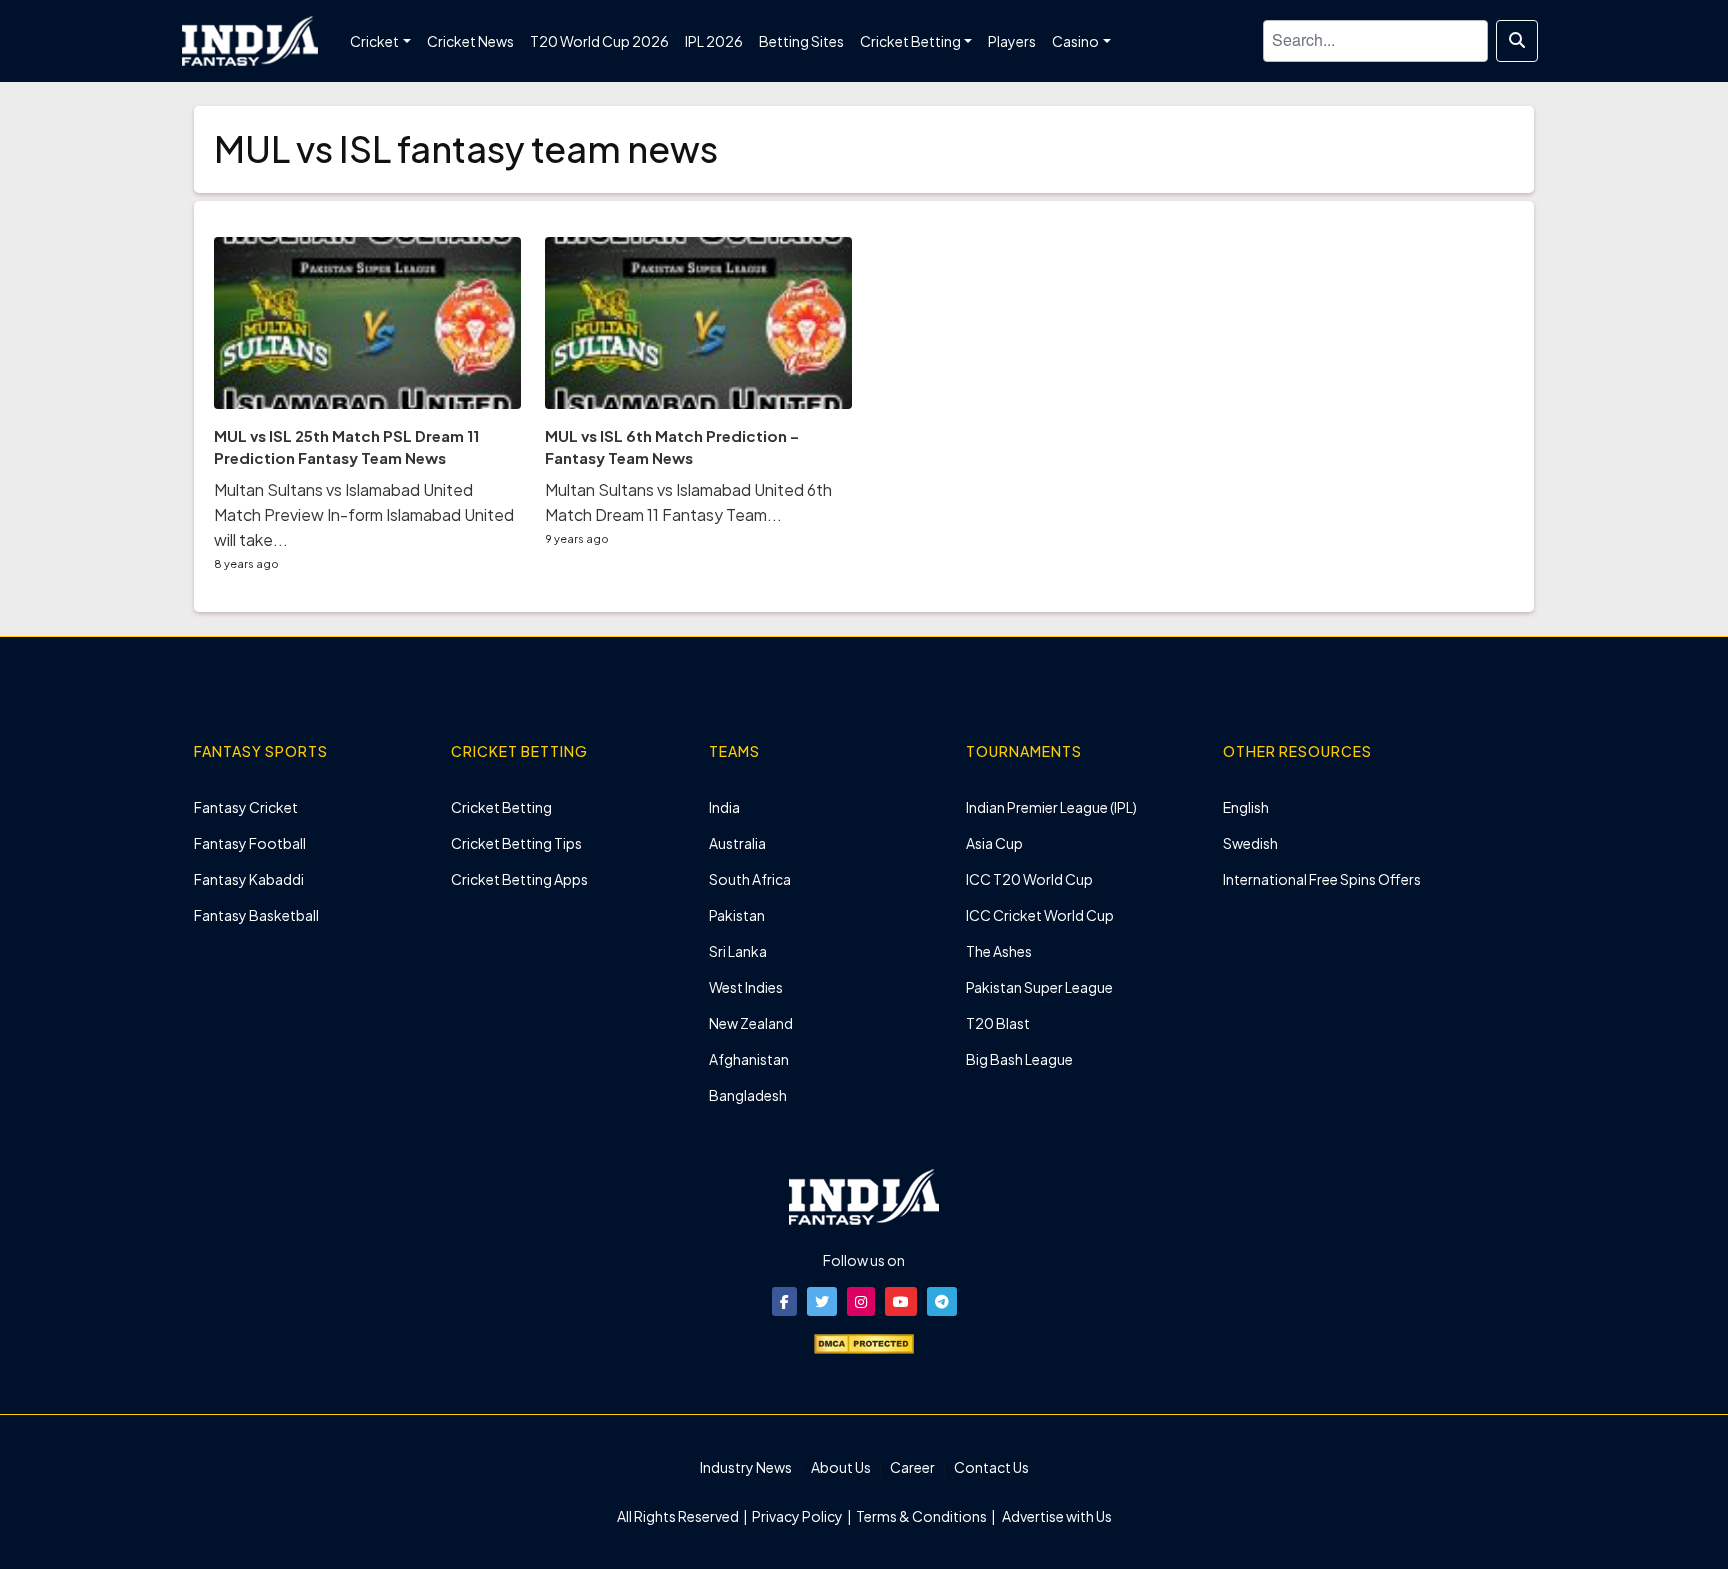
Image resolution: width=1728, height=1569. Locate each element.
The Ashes (999, 951)
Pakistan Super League (1039, 987)
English (1246, 807)
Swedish (1250, 843)
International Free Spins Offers (1322, 879)
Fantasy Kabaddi (249, 879)
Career (912, 1467)
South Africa (750, 879)
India (724, 807)
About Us (841, 1467)
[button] (784, 1301)
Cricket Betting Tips (516, 843)
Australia (737, 843)
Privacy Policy (798, 1516)
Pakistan (737, 915)
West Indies (746, 987)
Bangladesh (748, 1095)
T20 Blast (998, 1023)
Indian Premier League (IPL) (1051, 807)
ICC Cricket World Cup (1040, 915)
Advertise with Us (1056, 1516)
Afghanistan (749, 1059)
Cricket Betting (501, 807)
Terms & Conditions (921, 1516)
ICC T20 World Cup (1029, 879)
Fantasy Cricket (246, 807)
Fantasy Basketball (256, 915)
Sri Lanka (738, 951)
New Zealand (751, 1023)
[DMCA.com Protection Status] (864, 1342)
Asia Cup (994, 843)
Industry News (746, 1467)
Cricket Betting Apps (519, 879)
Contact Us (991, 1467)
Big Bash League (1019, 1059)
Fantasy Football (250, 843)
